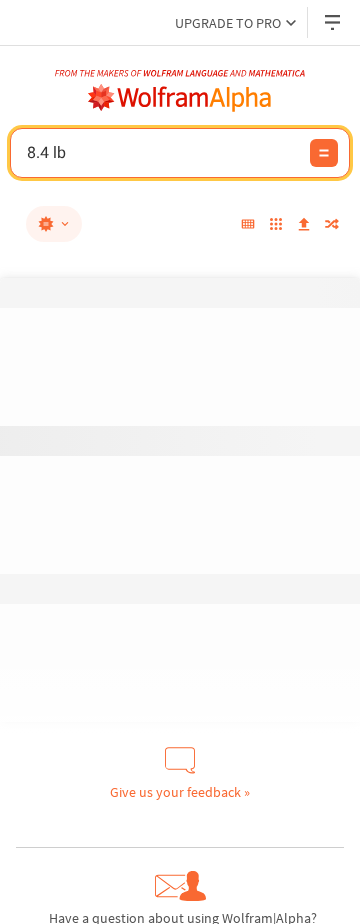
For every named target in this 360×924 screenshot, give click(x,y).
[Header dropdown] (334, 22)
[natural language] (54, 224)
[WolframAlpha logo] (180, 98)
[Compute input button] (324, 153)
